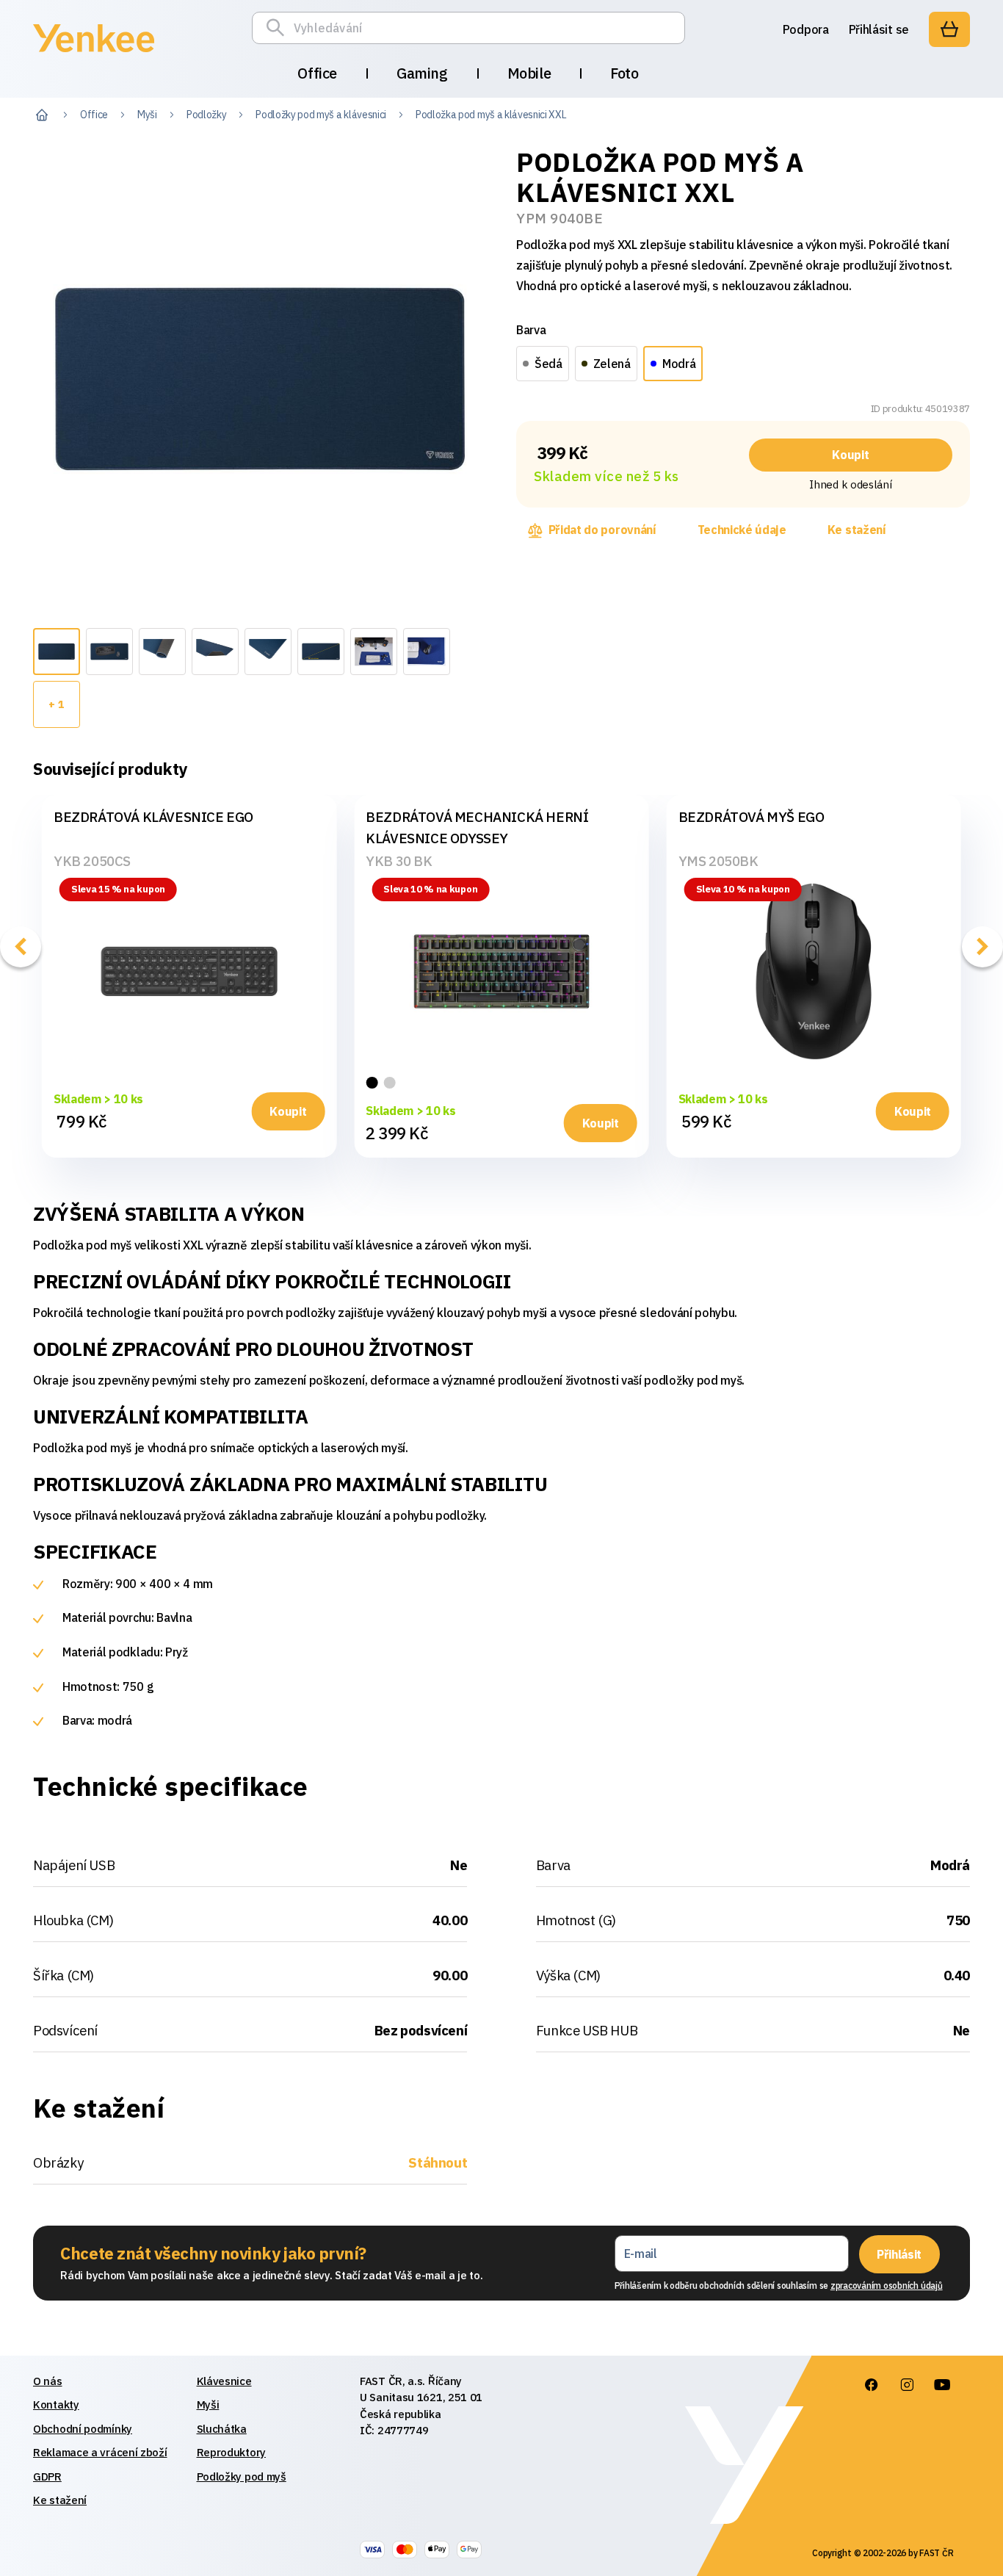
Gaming (422, 73)
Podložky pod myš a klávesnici (321, 115)
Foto (624, 73)
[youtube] (941, 2385)
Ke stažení (857, 530)
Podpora (806, 29)
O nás (48, 2381)
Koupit (850, 455)
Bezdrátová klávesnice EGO (153, 817)
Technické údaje (742, 530)
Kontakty (56, 2404)
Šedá (548, 364)
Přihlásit (899, 2254)
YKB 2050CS (92, 861)
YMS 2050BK (718, 861)
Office (317, 73)
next (982, 947)
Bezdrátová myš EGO (752, 817)
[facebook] (871, 2385)
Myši (147, 115)
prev (21, 947)
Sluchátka (222, 2429)
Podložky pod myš (242, 2476)
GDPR (47, 2476)
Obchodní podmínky (83, 2429)
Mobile (529, 73)
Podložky (206, 115)
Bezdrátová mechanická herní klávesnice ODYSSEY (477, 827)
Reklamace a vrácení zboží (100, 2452)
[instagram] (906, 2385)
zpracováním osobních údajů (887, 2285)
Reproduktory (231, 2452)
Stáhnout (438, 2162)
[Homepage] (94, 54)
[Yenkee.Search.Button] (279, 28)
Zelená (612, 364)
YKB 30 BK (399, 861)
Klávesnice (224, 2381)
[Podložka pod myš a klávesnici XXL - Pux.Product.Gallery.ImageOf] (57, 652)
